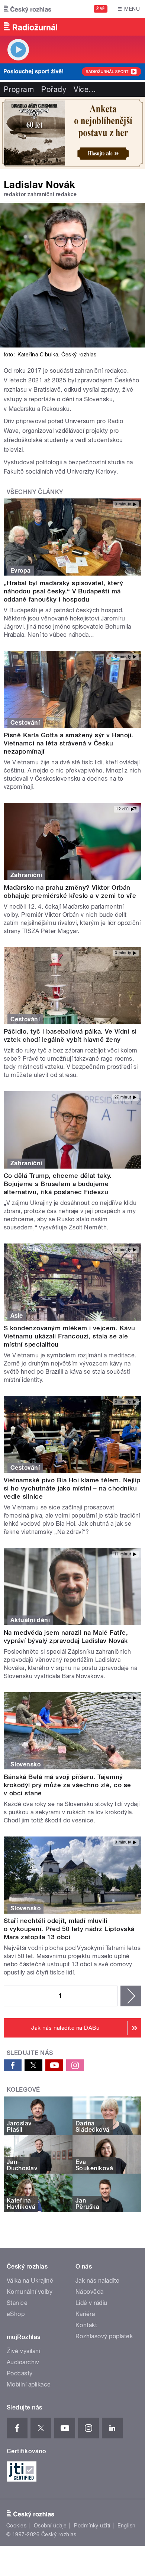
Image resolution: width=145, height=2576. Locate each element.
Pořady (54, 89)
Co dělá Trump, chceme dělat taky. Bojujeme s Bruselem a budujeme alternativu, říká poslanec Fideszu (58, 1184)
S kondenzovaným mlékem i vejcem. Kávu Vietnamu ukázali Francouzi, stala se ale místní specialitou (70, 1336)
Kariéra (85, 2314)
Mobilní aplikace (29, 2384)
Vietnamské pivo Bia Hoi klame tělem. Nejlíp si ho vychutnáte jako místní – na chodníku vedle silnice (72, 1488)
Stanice (17, 2303)
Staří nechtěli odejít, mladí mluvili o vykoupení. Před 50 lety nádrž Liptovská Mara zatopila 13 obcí (69, 1929)
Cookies (16, 2526)
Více (85, 89)
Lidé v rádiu (91, 2303)
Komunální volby (30, 2292)
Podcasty (20, 2373)
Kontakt (86, 2325)
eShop (16, 2314)
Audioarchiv (23, 2362)
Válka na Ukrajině (30, 2281)
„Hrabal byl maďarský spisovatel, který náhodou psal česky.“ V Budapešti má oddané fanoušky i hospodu (63, 591)
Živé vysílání (23, 2351)
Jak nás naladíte (98, 2281)
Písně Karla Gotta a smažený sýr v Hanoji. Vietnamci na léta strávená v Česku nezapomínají (69, 743)
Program (19, 89)
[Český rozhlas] (28, 9)
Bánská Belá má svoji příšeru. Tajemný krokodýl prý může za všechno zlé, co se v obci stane (67, 1785)
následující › (131, 1996)
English (126, 2526)
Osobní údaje (50, 2526)
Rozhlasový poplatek (104, 2336)
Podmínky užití (92, 2526)
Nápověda (90, 2292)
